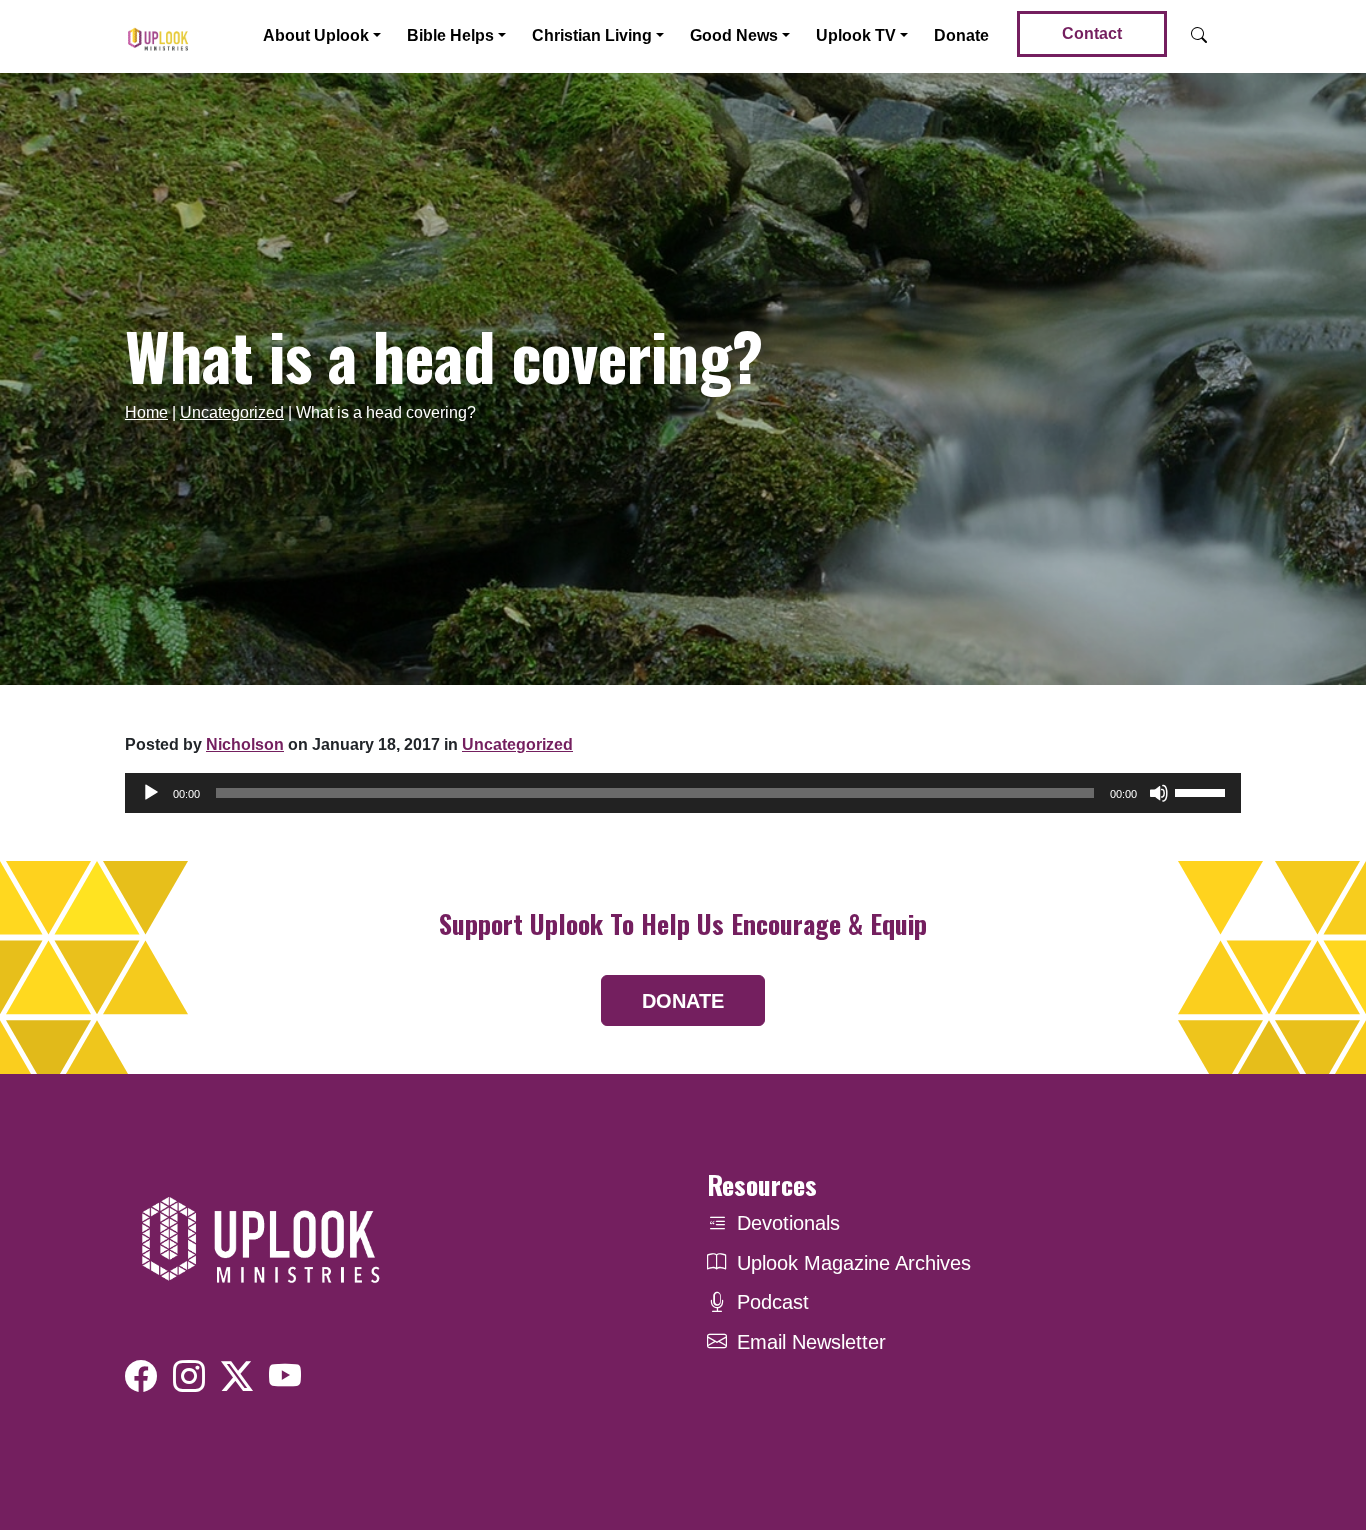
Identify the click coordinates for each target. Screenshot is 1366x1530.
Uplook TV (856, 35)
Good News (734, 35)
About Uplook (316, 35)
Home (146, 412)
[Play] (151, 793)
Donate (961, 35)
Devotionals (788, 1223)
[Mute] (1159, 793)
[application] (683, 793)
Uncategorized (232, 412)
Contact (1092, 33)
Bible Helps (450, 35)
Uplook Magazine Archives (854, 1263)
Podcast (773, 1302)
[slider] (1203, 791)
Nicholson (245, 744)
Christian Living (592, 35)
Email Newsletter (811, 1342)
